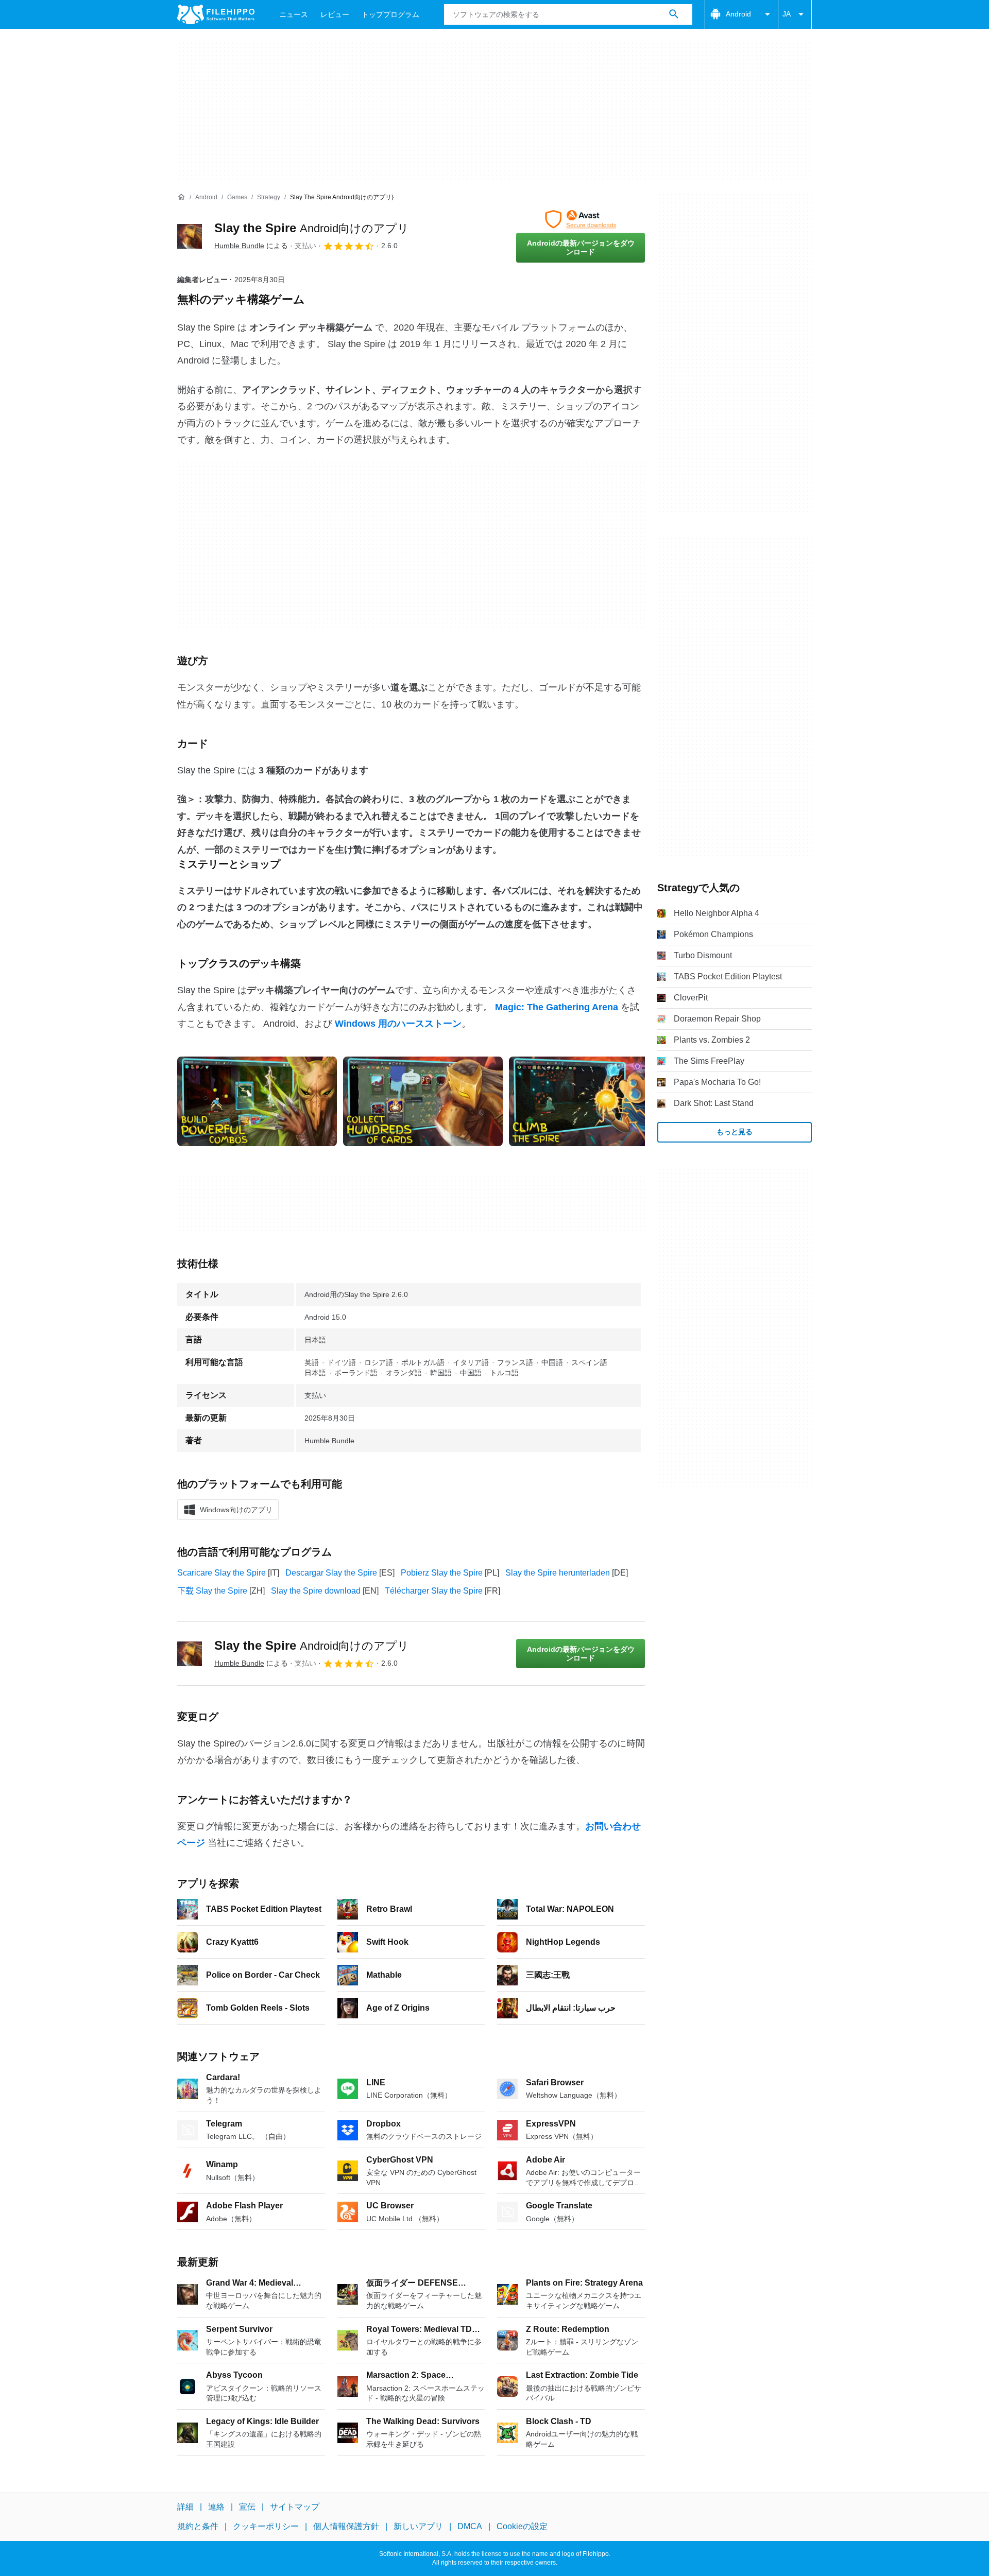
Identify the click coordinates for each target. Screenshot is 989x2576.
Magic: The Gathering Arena (557, 1007)
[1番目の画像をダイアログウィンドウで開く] (423, 1101)
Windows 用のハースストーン (398, 1024)
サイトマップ (295, 2507)
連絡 (216, 2507)
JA (787, 14)
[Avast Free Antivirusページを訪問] (581, 219)
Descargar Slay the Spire (331, 1573)
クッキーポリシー (266, 2526)
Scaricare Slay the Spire (221, 1573)
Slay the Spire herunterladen (558, 1573)
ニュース (294, 14)
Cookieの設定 (522, 2526)
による (251, 246)
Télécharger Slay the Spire (434, 1591)
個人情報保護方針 (346, 2526)
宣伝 (247, 2507)
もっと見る (735, 1132)
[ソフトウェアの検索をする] (674, 14)
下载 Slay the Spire (212, 1591)
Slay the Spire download (316, 1591)
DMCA (470, 2526)
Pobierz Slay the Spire (442, 1573)
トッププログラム (390, 14)
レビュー (335, 14)
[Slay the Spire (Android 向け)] (190, 236)
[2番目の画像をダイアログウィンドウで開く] (589, 1101)
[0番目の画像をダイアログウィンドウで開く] (257, 1101)
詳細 (185, 2507)
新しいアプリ (418, 2526)
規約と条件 (198, 2526)
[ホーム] (181, 197)
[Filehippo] (216, 14)
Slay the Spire (312, 228)
